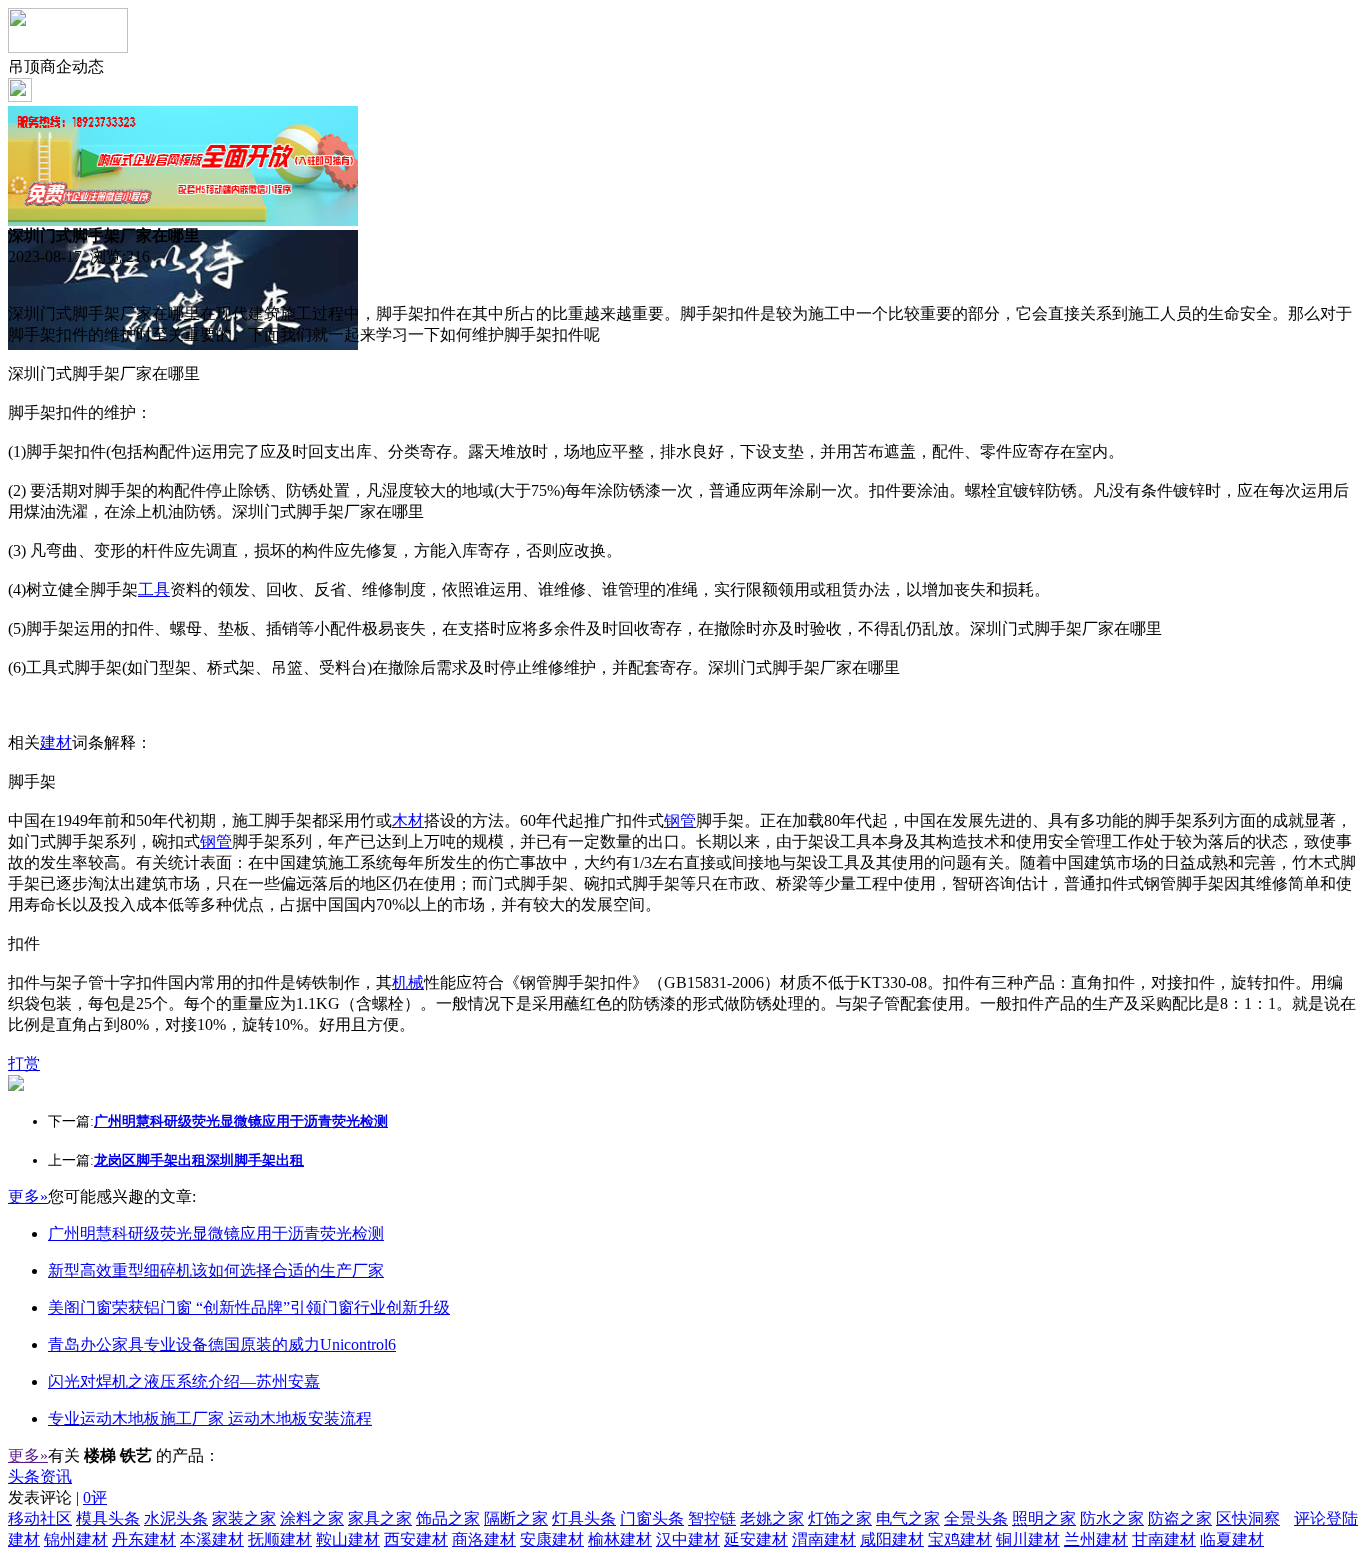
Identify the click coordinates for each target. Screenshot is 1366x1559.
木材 (408, 820)
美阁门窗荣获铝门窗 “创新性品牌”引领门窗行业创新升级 (249, 1307)
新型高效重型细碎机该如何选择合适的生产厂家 (216, 1270)
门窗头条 (652, 1518)
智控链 (712, 1518)
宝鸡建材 (960, 1539)
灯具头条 (584, 1518)
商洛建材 (484, 1539)
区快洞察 (1248, 1518)
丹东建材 (144, 1539)
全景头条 (976, 1518)
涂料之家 (312, 1518)
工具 (154, 589)
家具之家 (380, 1518)
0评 (95, 1497)
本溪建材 (212, 1539)
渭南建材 (824, 1539)
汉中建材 (688, 1539)
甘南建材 (1164, 1539)
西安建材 (416, 1539)
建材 (56, 742)
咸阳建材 (892, 1539)
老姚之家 (772, 1518)
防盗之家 (1180, 1518)
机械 (408, 982)
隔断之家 (516, 1518)
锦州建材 (76, 1539)
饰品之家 (448, 1518)
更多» (28, 1196)
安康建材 (552, 1539)
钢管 (680, 820)
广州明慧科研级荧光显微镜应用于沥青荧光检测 (216, 1233)
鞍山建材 (348, 1539)
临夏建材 (1232, 1539)
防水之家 (1112, 1518)
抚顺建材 (280, 1539)
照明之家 (1044, 1518)
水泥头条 (176, 1518)
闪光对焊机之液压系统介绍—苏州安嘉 (184, 1381)
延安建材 (756, 1539)
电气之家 (908, 1518)
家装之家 (244, 1518)
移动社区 (40, 1518)
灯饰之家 (840, 1518)
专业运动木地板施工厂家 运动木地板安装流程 (210, 1418)
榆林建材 (620, 1539)
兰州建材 (1096, 1539)
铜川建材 (1028, 1539)
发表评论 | (57, 1497)
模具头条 (108, 1518)
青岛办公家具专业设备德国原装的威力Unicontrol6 (222, 1344)
